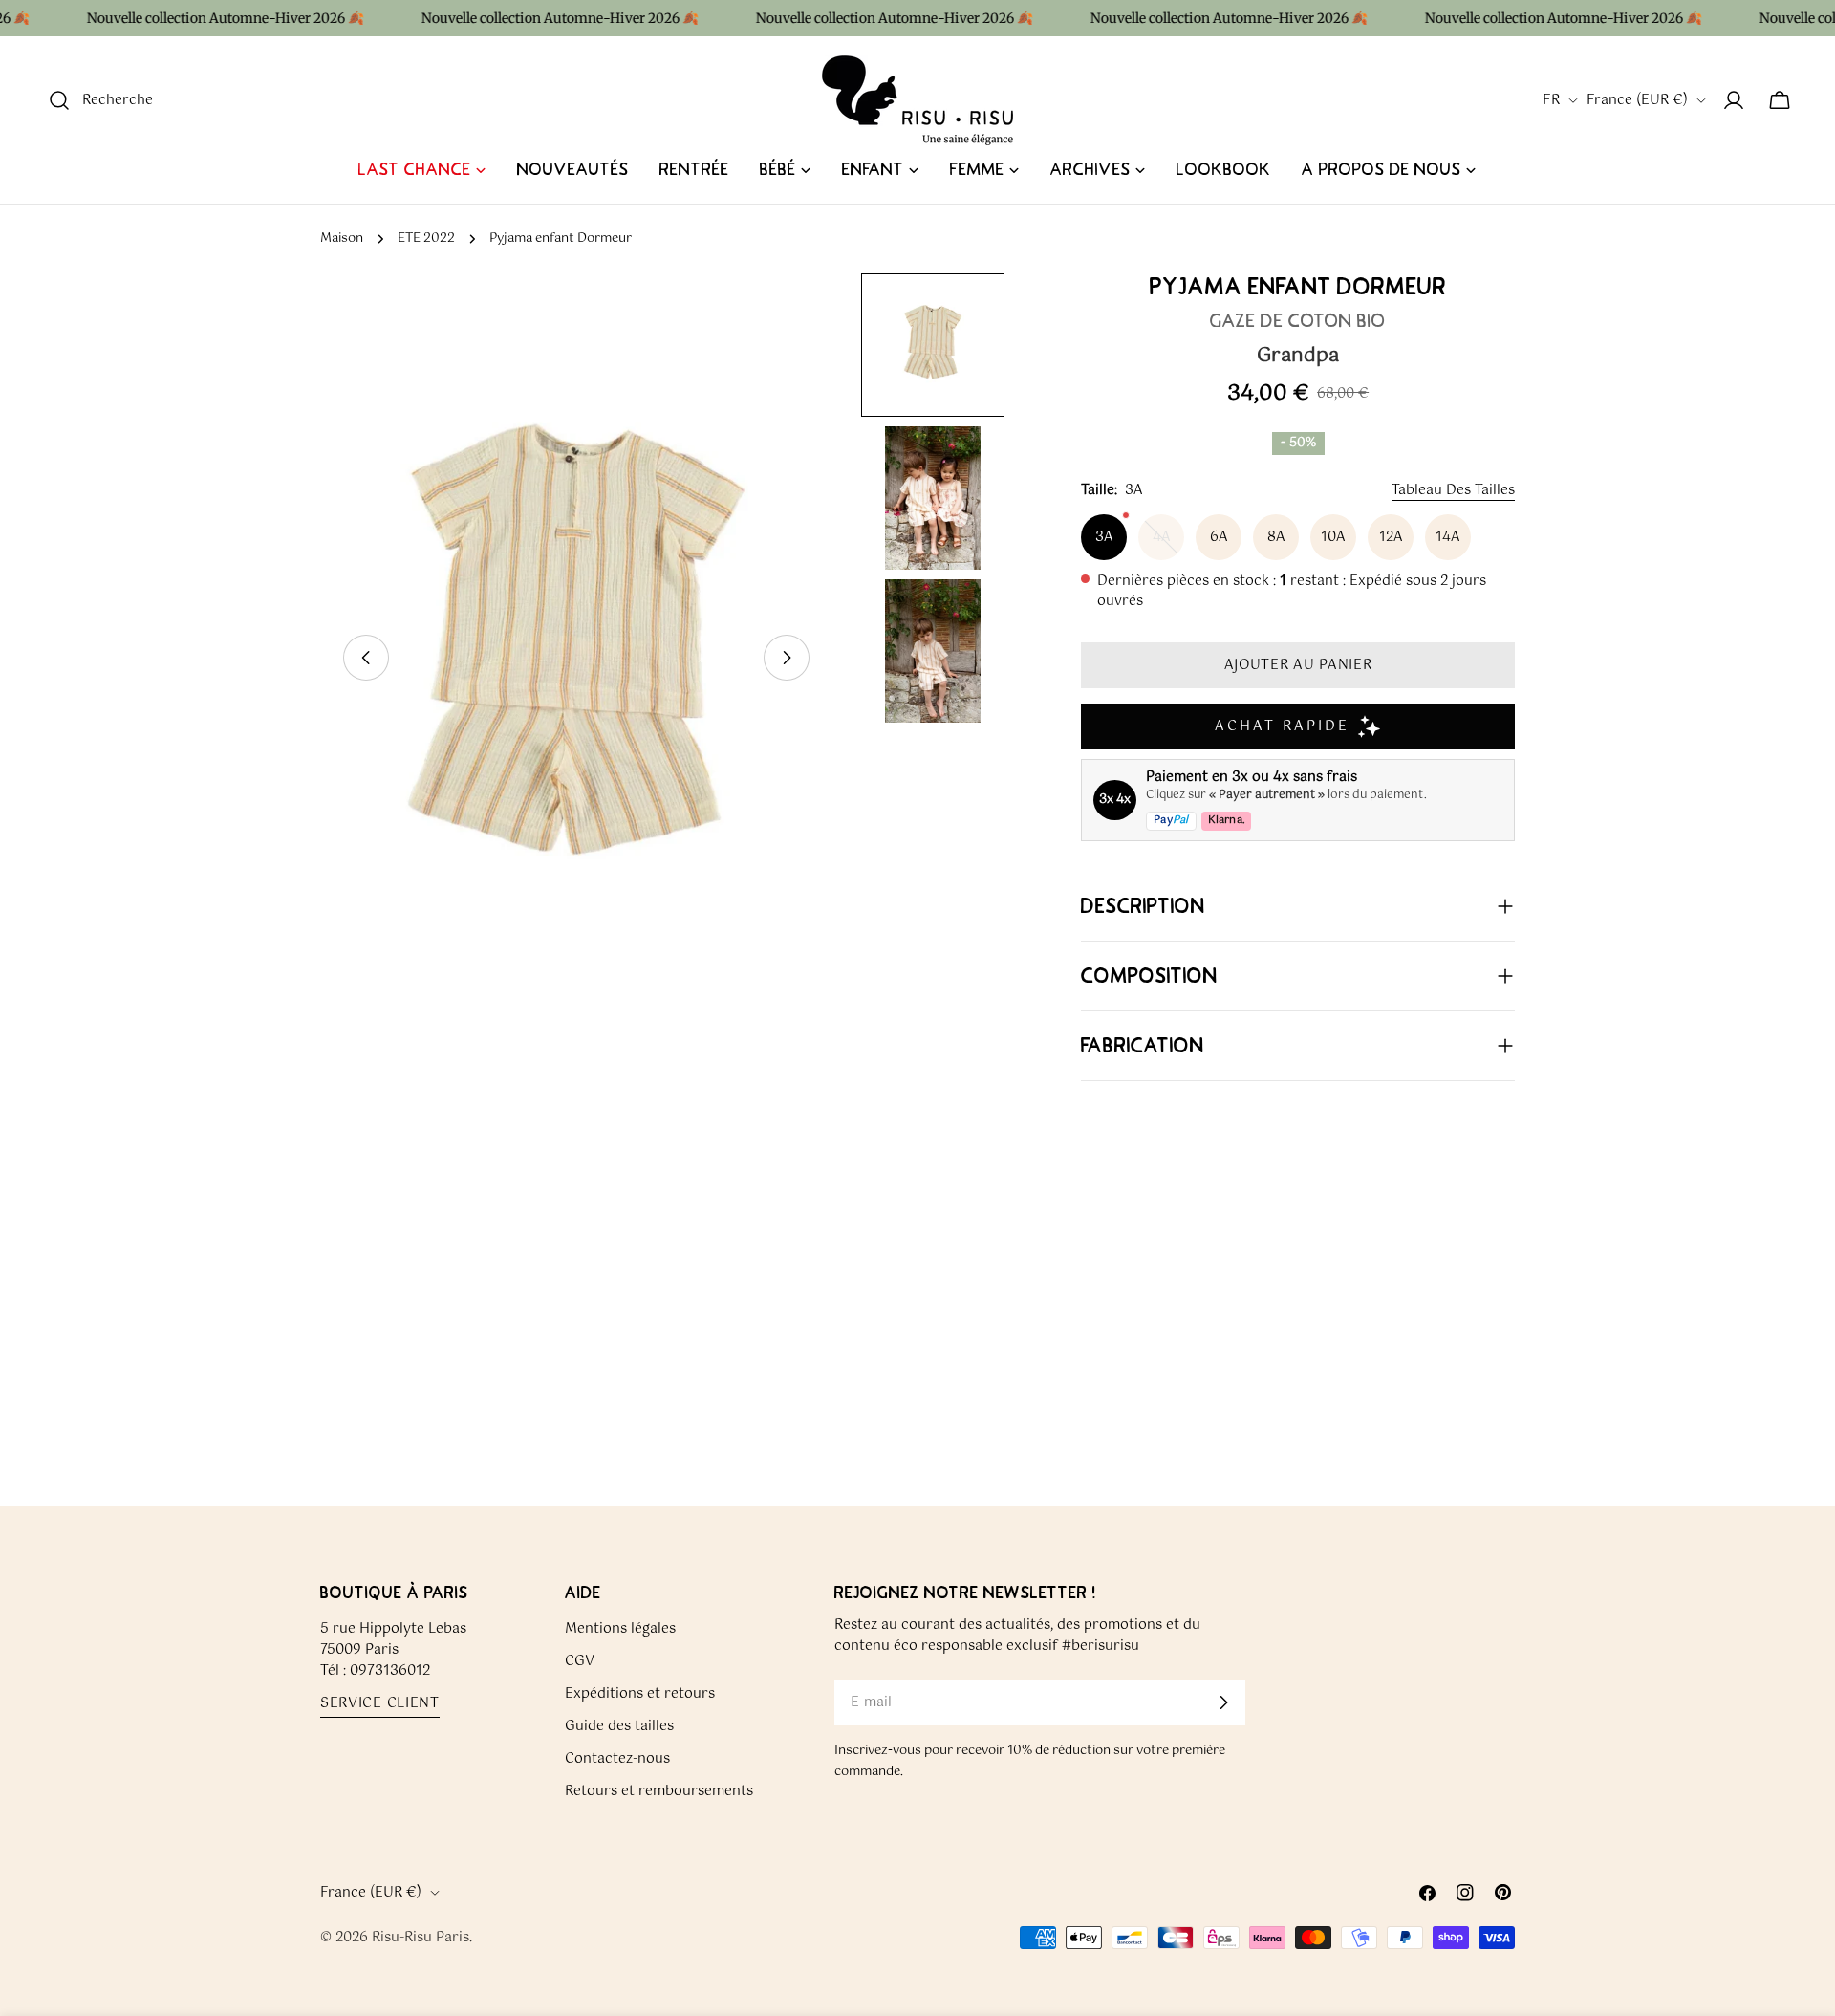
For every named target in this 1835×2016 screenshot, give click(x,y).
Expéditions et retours (640, 1694)
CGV (580, 1661)
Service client (380, 1704)
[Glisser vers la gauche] (366, 658)
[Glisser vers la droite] (787, 658)
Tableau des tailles (1453, 490)
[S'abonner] (1223, 1702)
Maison (342, 238)
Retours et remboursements (659, 1791)
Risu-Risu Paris (421, 1938)
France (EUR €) (1637, 100)
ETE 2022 (426, 238)
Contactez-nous (617, 1759)
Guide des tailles (619, 1726)
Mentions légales (620, 1629)
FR (1551, 100)
